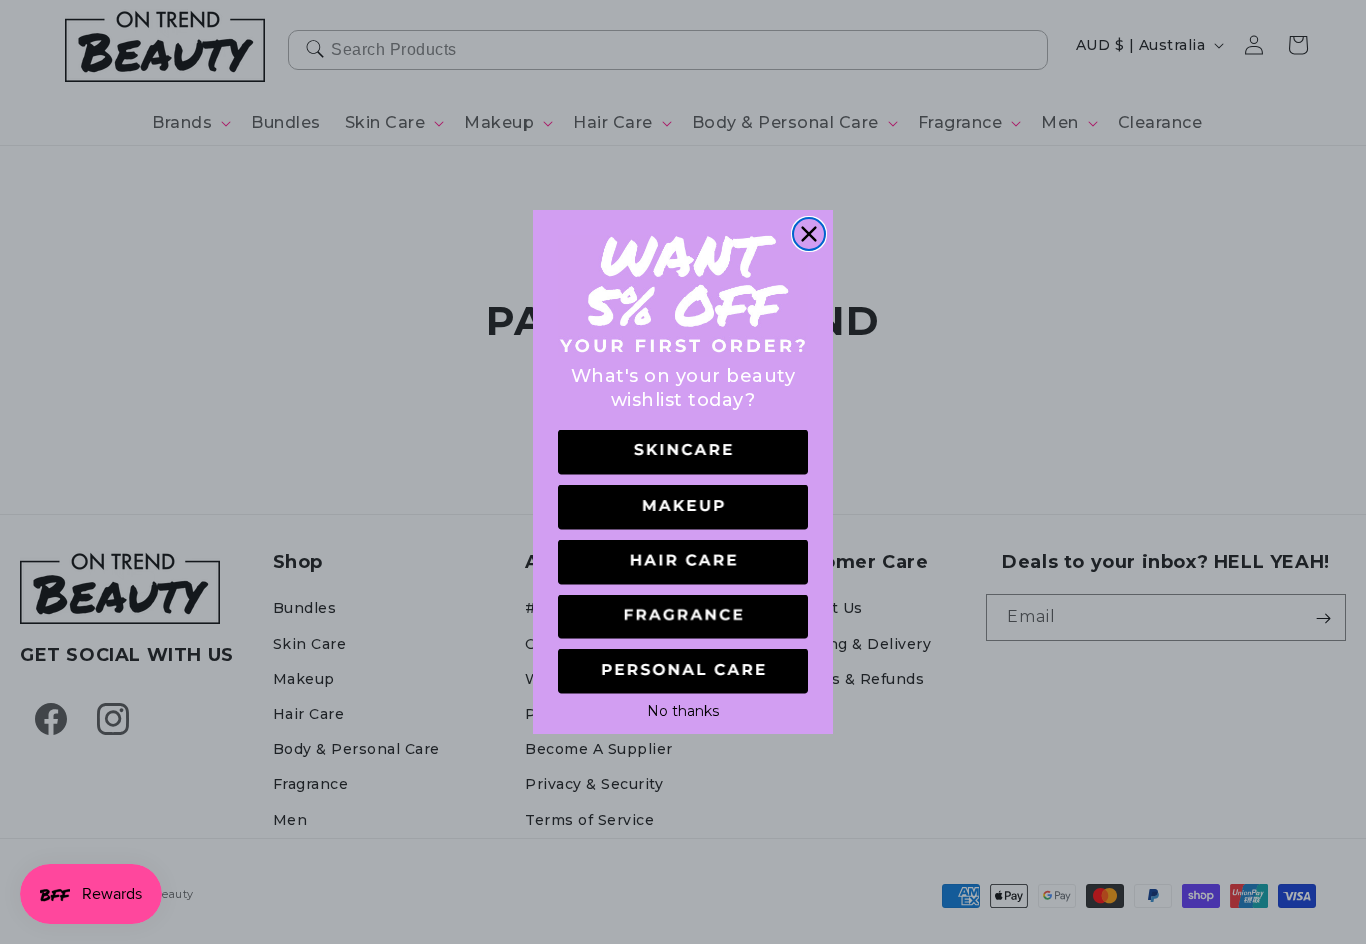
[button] (683, 452)
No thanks (683, 709)
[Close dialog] (809, 234)
